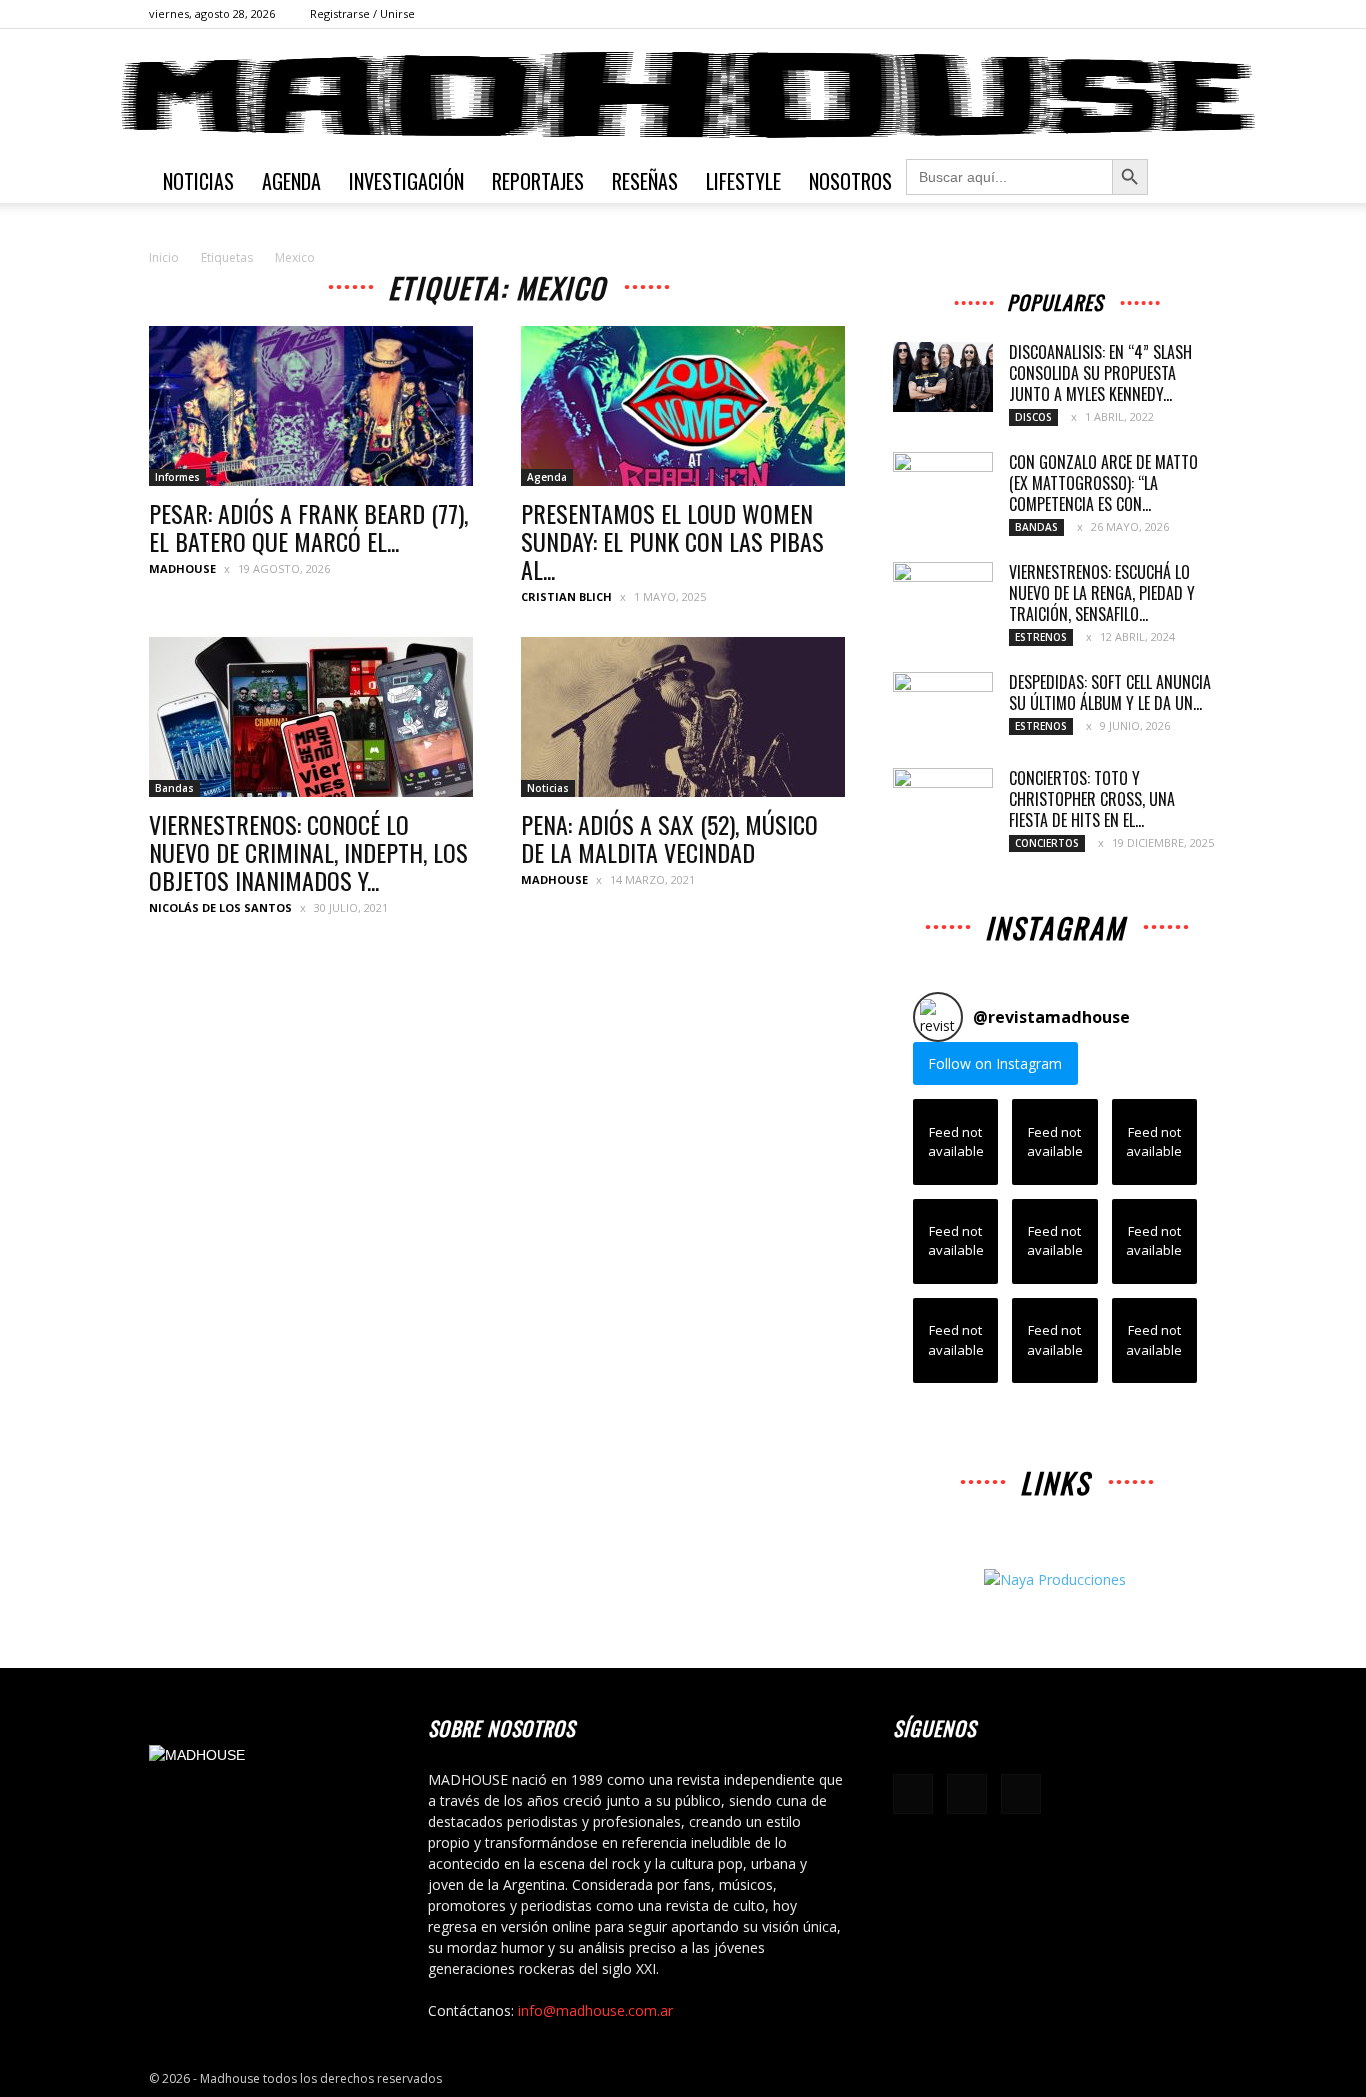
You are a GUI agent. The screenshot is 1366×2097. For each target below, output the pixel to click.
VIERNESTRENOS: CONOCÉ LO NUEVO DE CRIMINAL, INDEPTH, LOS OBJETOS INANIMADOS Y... (308, 852)
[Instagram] (1169, 14)
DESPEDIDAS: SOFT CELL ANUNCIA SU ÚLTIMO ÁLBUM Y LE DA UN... (1110, 692)
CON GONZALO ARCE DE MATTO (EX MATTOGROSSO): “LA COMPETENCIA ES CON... (1103, 483)
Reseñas (645, 181)
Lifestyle (743, 181)
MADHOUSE (182, 568)
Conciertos (1047, 843)
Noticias (198, 181)
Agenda (291, 181)
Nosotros (850, 181)
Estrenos (1041, 637)
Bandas (174, 788)
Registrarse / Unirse (362, 13)
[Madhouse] (683, 95)
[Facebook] (1136, 14)
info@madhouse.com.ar (595, 2010)
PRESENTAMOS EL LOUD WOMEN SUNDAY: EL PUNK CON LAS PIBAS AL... (672, 541)
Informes (177, 477)
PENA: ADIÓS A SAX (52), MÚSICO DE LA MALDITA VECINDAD (669, 838)
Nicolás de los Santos (220, 907)
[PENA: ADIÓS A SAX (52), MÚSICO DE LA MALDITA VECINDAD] (683, 717)
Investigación (406, 181)
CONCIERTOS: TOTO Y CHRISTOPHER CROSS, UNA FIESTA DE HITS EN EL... (1092, 799)
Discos (1033, 417)
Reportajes (538, 181)
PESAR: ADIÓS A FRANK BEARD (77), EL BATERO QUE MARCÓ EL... (308, 527)
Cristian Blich (566, 596)
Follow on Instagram (995, 1063)
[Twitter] (1202, 14)
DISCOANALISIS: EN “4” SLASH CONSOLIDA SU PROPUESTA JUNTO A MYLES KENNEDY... (1100, 373)
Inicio (164, 257)
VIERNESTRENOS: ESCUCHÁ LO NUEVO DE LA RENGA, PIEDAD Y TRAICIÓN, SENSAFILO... (1102, 593)
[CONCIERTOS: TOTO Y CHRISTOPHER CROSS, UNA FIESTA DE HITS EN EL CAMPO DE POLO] (943, 803)
